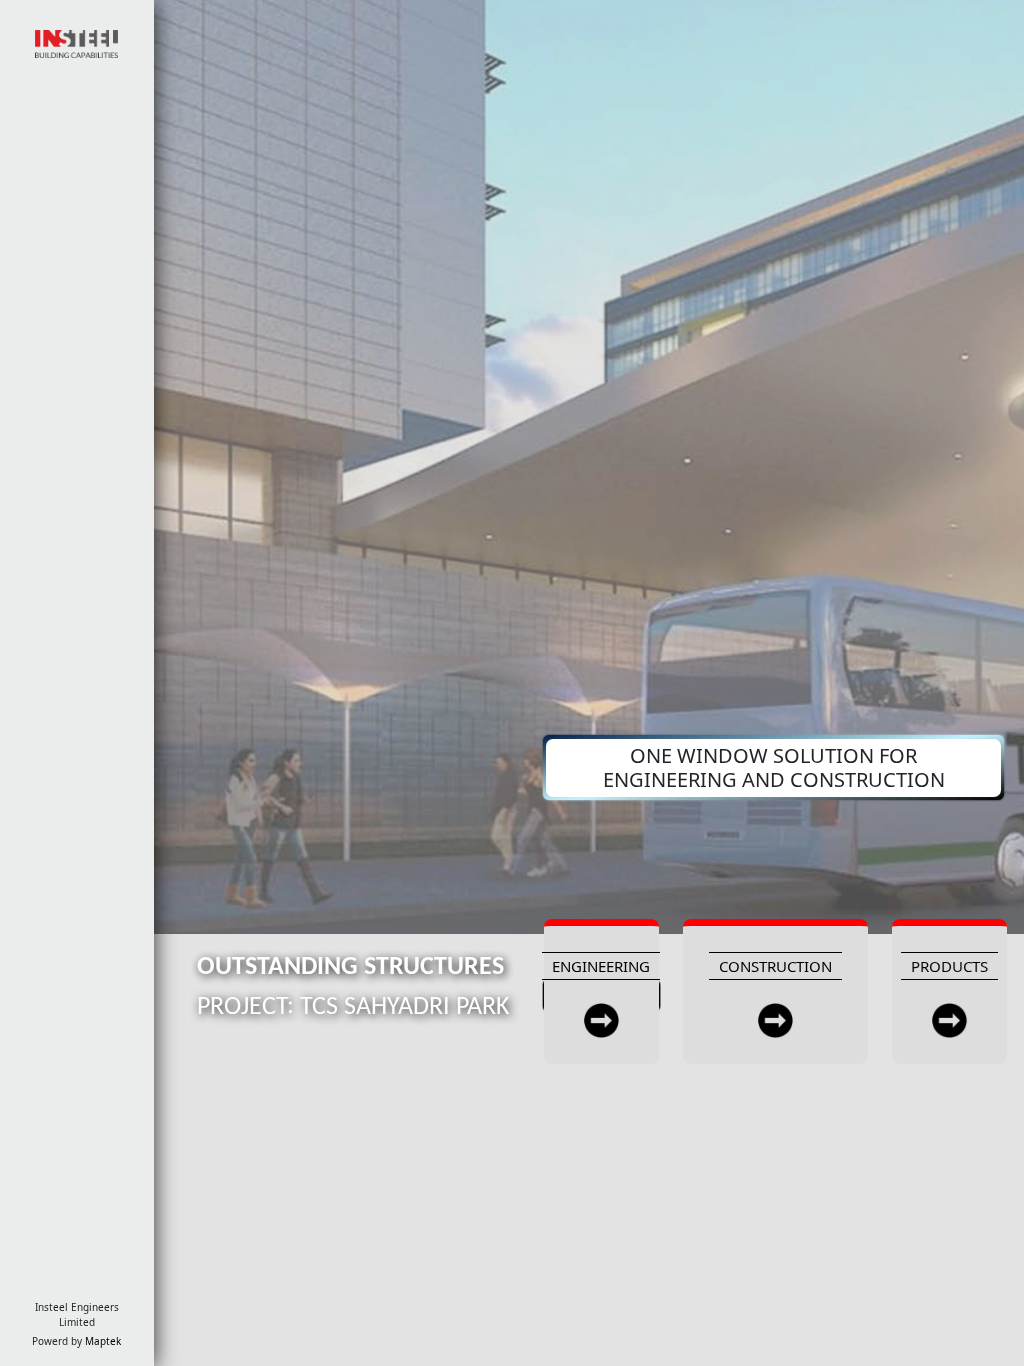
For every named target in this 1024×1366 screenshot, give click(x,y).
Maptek (103, 1341)
